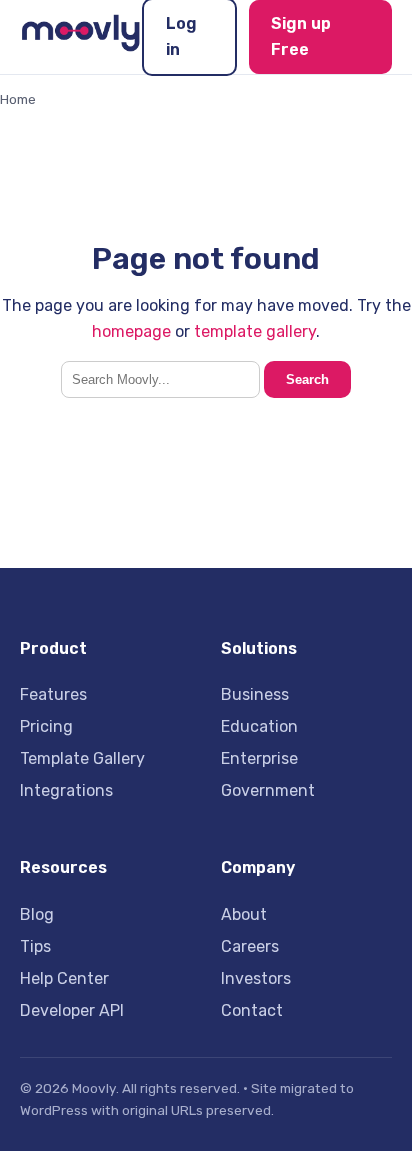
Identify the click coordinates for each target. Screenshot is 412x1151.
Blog (37, 914)
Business (255, 694)
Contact (252, 1010)
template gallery (255, 331)
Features (53, 694)
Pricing (46, 726)
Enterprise (259, 758)
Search (307, 379)
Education (259, 726)
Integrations (66, 790)
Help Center (64, 978)
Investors (256, 978)
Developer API (72, 1010)
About (244, 914)
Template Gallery (82, 758)
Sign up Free (301, 36)
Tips (35, 946)
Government (268, 790)
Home (18, 99)
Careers (250, 946)
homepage (131, 331)
